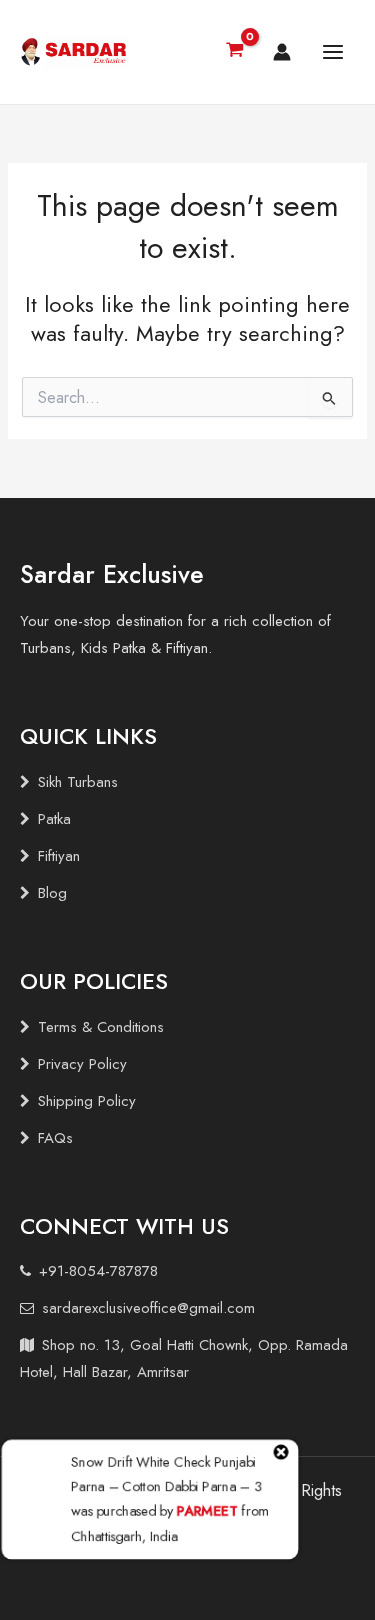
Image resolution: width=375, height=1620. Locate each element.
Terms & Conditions (101, 1027)
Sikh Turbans (78, 782)
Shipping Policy (87, 1101)
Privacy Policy (82, 1064)
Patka (54, 819)
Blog (52, 893)
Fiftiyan (59, 856)
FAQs (55, 1138)
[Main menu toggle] (333, 52)
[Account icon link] (282, 52)
